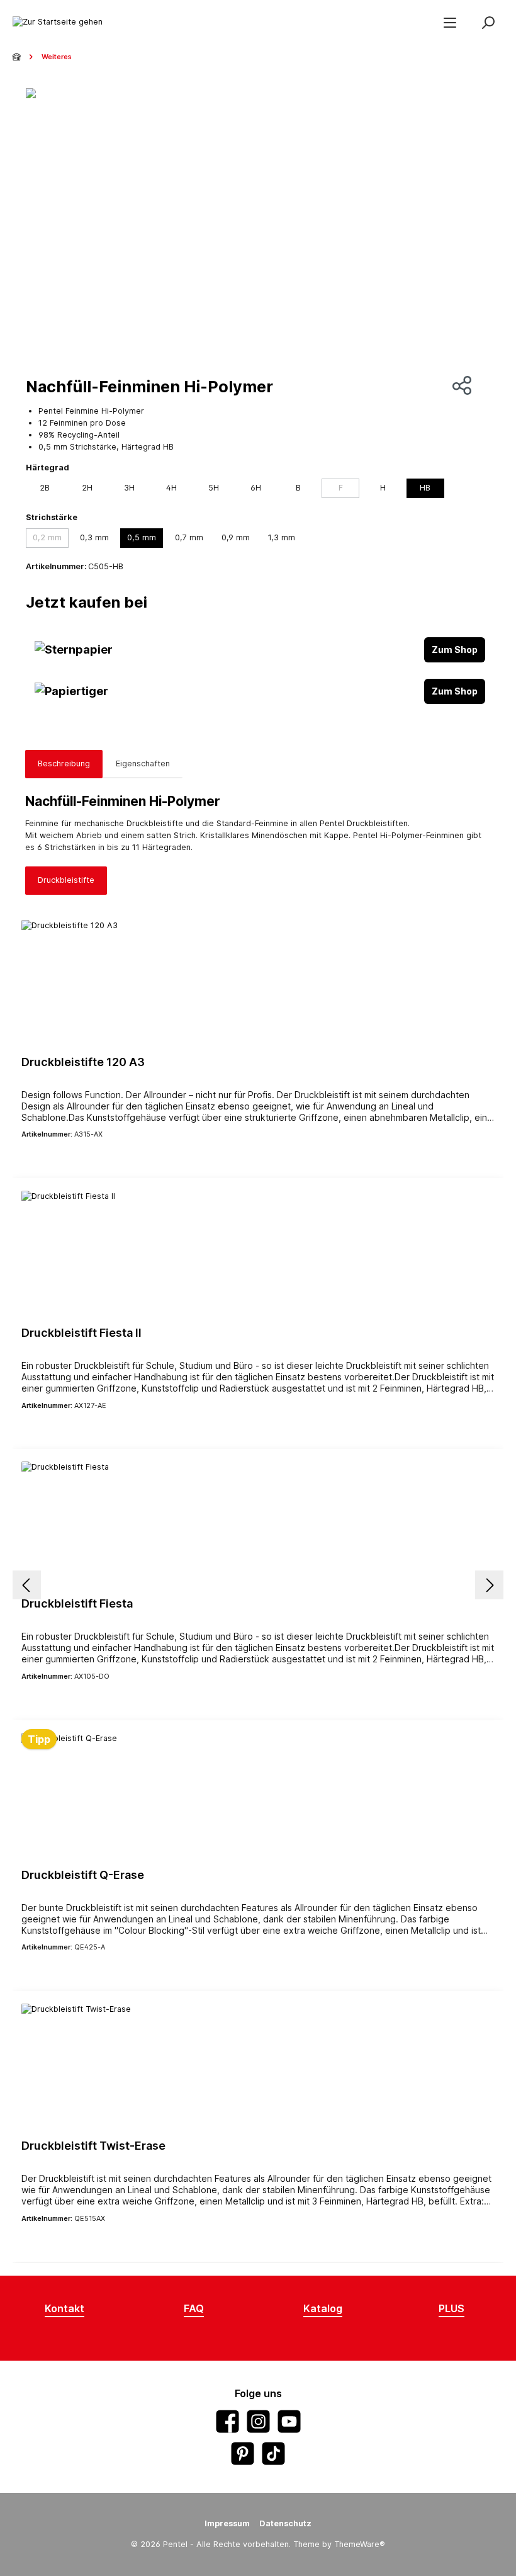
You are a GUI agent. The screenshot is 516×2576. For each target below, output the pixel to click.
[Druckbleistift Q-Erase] (258, 1796)
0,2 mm (47, 537)
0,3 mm (94, 537)
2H (87, 488)
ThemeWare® (360, 2544)
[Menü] (450, 22)
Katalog (323, 2308)
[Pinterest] (243, 2454)
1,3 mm (282, 537)
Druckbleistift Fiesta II (81, 1333)
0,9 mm (236, 537)
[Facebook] (227, 2421)
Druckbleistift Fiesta (77, 1603)
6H (256, 488)
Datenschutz (285, 2523)
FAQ (194, 2308)
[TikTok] (273, 2454)
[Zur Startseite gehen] (58, 22)
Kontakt (64, 2308)
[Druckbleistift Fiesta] (258, 1524)
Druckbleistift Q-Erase (83, 1875)
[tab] (64, 764)
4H (171, 488)
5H (214, 488)
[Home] (18, 57)
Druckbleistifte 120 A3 (83, 1062)
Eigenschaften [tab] (143, 763)
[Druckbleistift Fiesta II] (258, 1254)
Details (258, 1156)
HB (425, 488)
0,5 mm (142, 537)
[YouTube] (289, 2421)
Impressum (227, 2523)
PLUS (451, 2308)
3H (129, 488)
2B (45, 488)
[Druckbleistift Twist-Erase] (258, 2067)
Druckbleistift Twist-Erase (93, 2146)
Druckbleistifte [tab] (66, 880)
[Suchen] (488, 22)
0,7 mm (189, 537)
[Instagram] (258, 2421)
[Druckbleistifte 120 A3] (258, 983)
